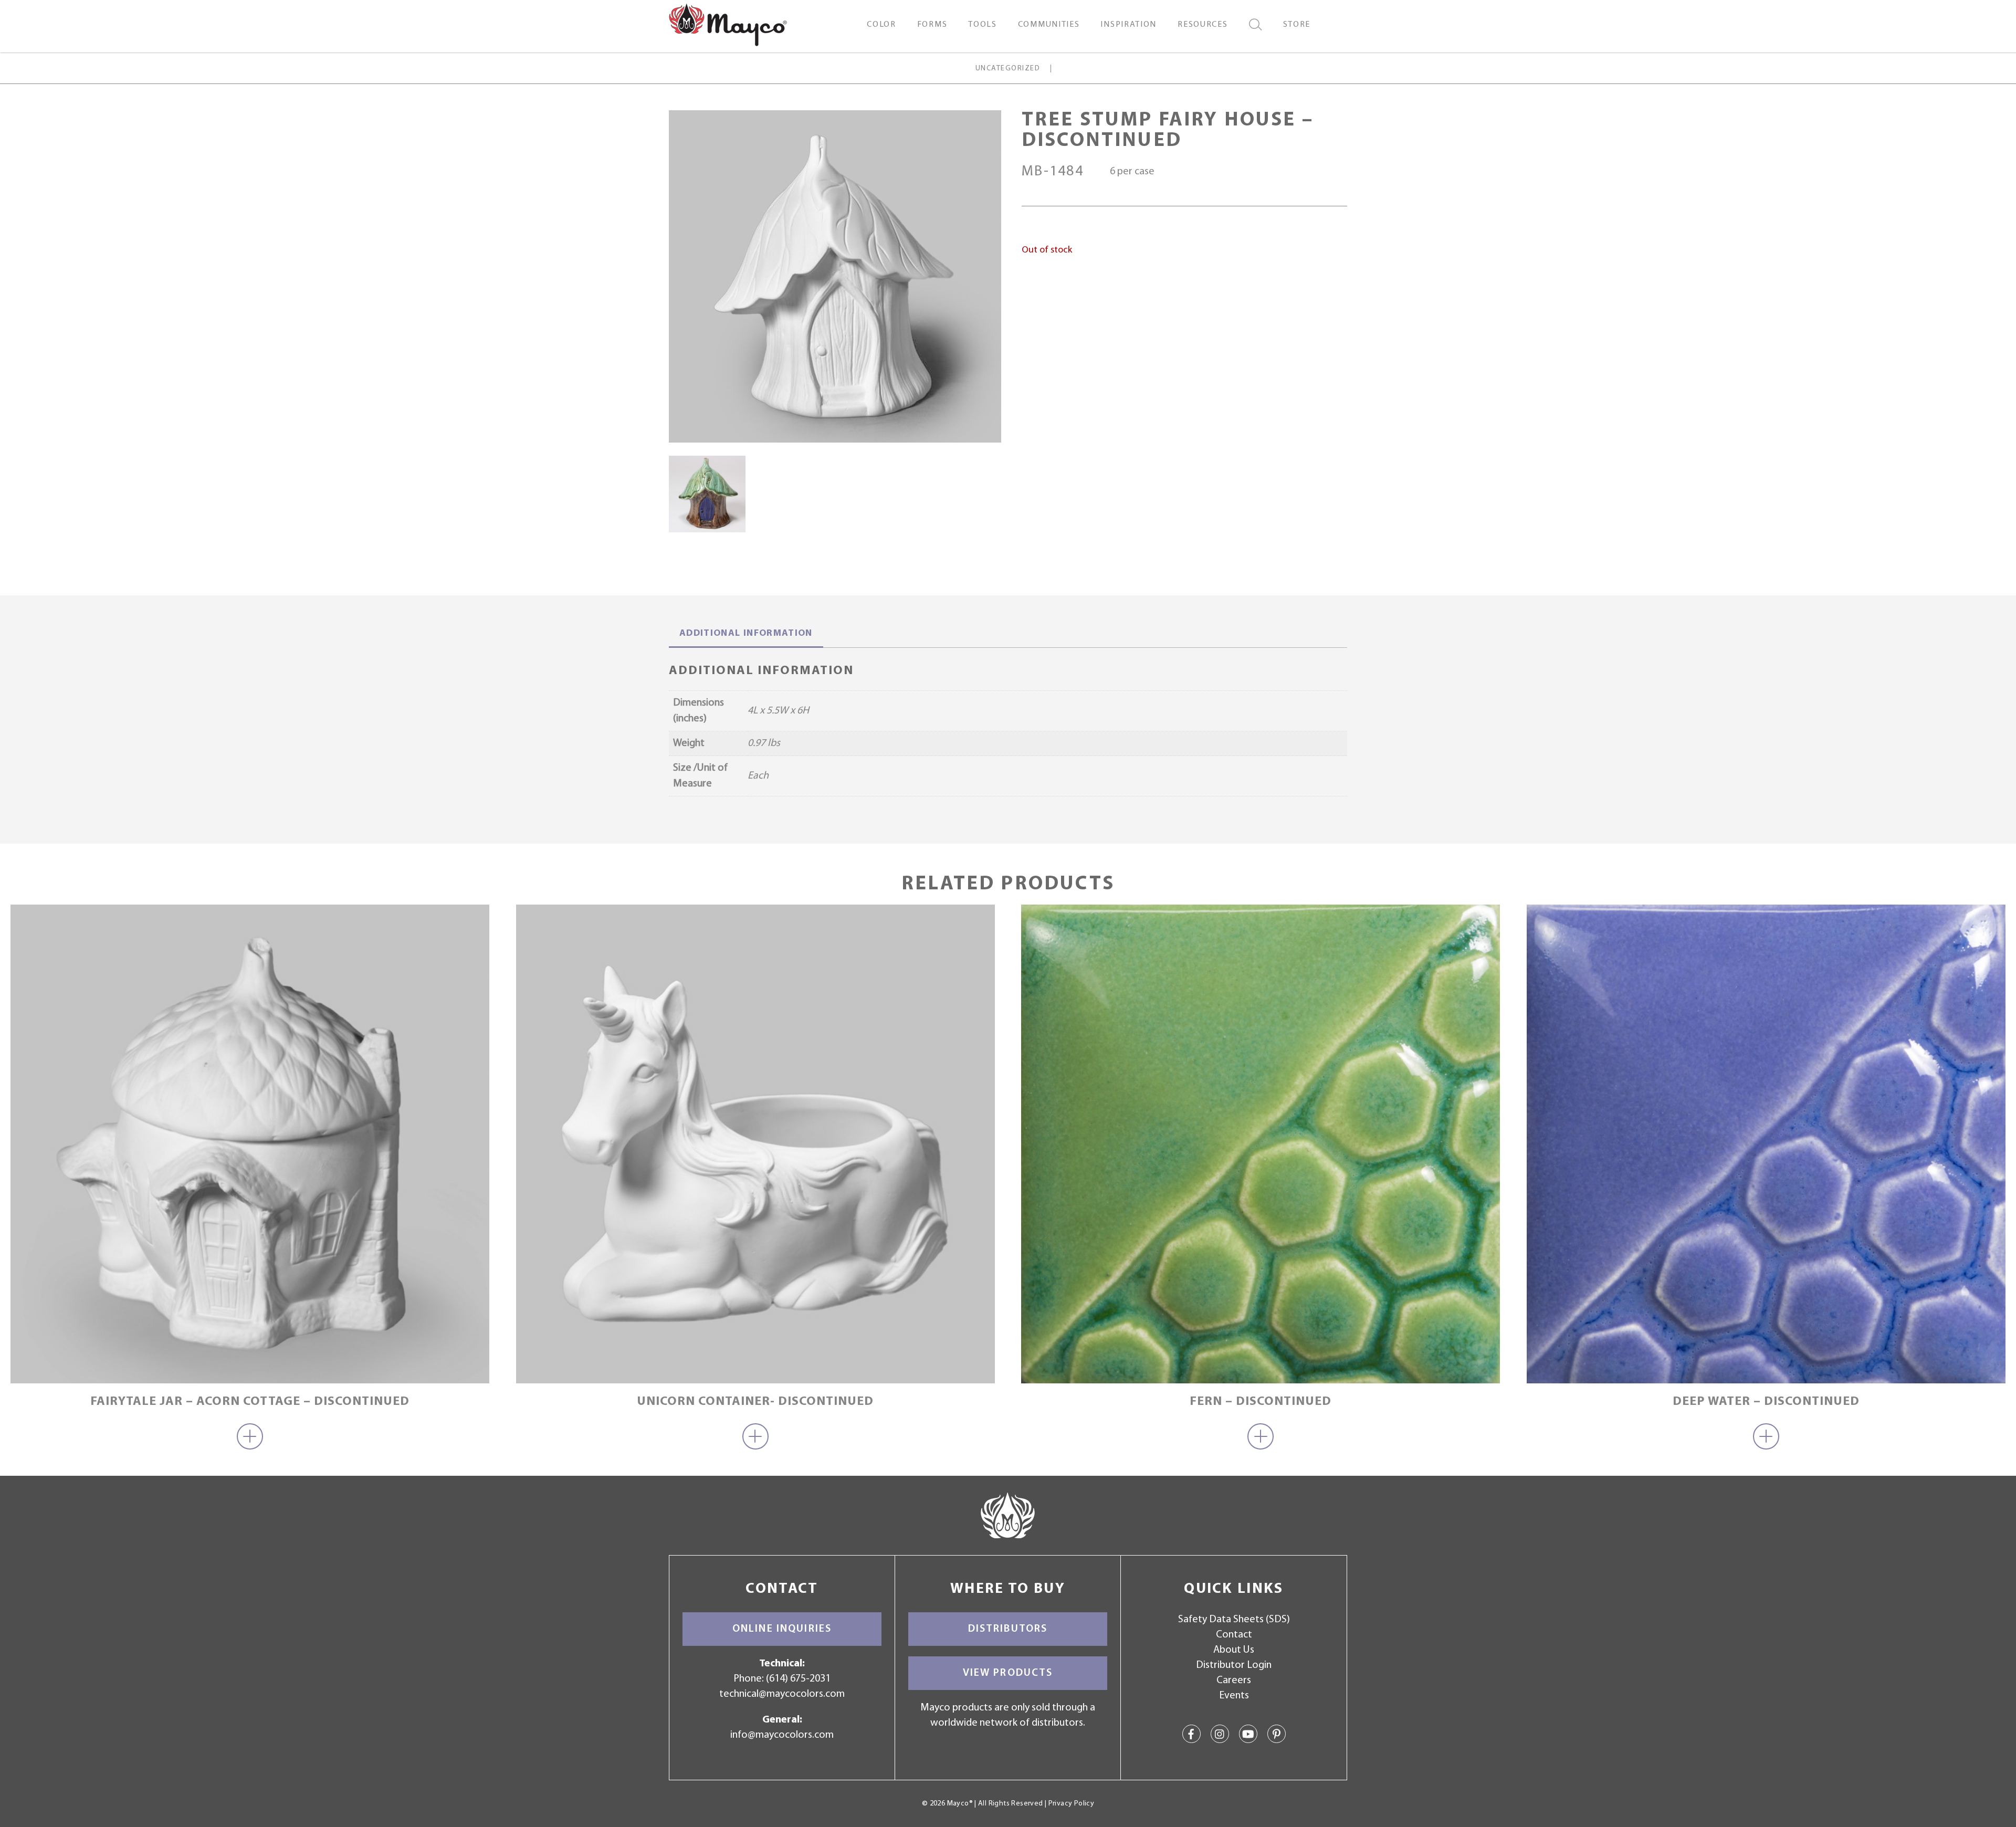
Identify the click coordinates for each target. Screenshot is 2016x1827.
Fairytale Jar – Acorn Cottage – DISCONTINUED (250, 1402)
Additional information (746, 634)
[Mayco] (728, 24)
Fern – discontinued (1261, 1402)
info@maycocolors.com (782, 1735)
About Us (1234, 1650)
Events (1234, 1696)
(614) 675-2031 (798, 1679)
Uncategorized (1008, 69)
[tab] (746, 635)
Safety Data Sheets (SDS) (1234, 1620)
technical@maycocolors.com (782, 1694)
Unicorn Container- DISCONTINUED (755, 1402)
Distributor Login (1234, 1665)
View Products (1008, 1673)
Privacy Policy (1071, 1804)
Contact (1234, 1635)
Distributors (1008, 1629)
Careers (1234, 1681)
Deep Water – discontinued (1766, 1402)
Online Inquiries (782, 1629)
